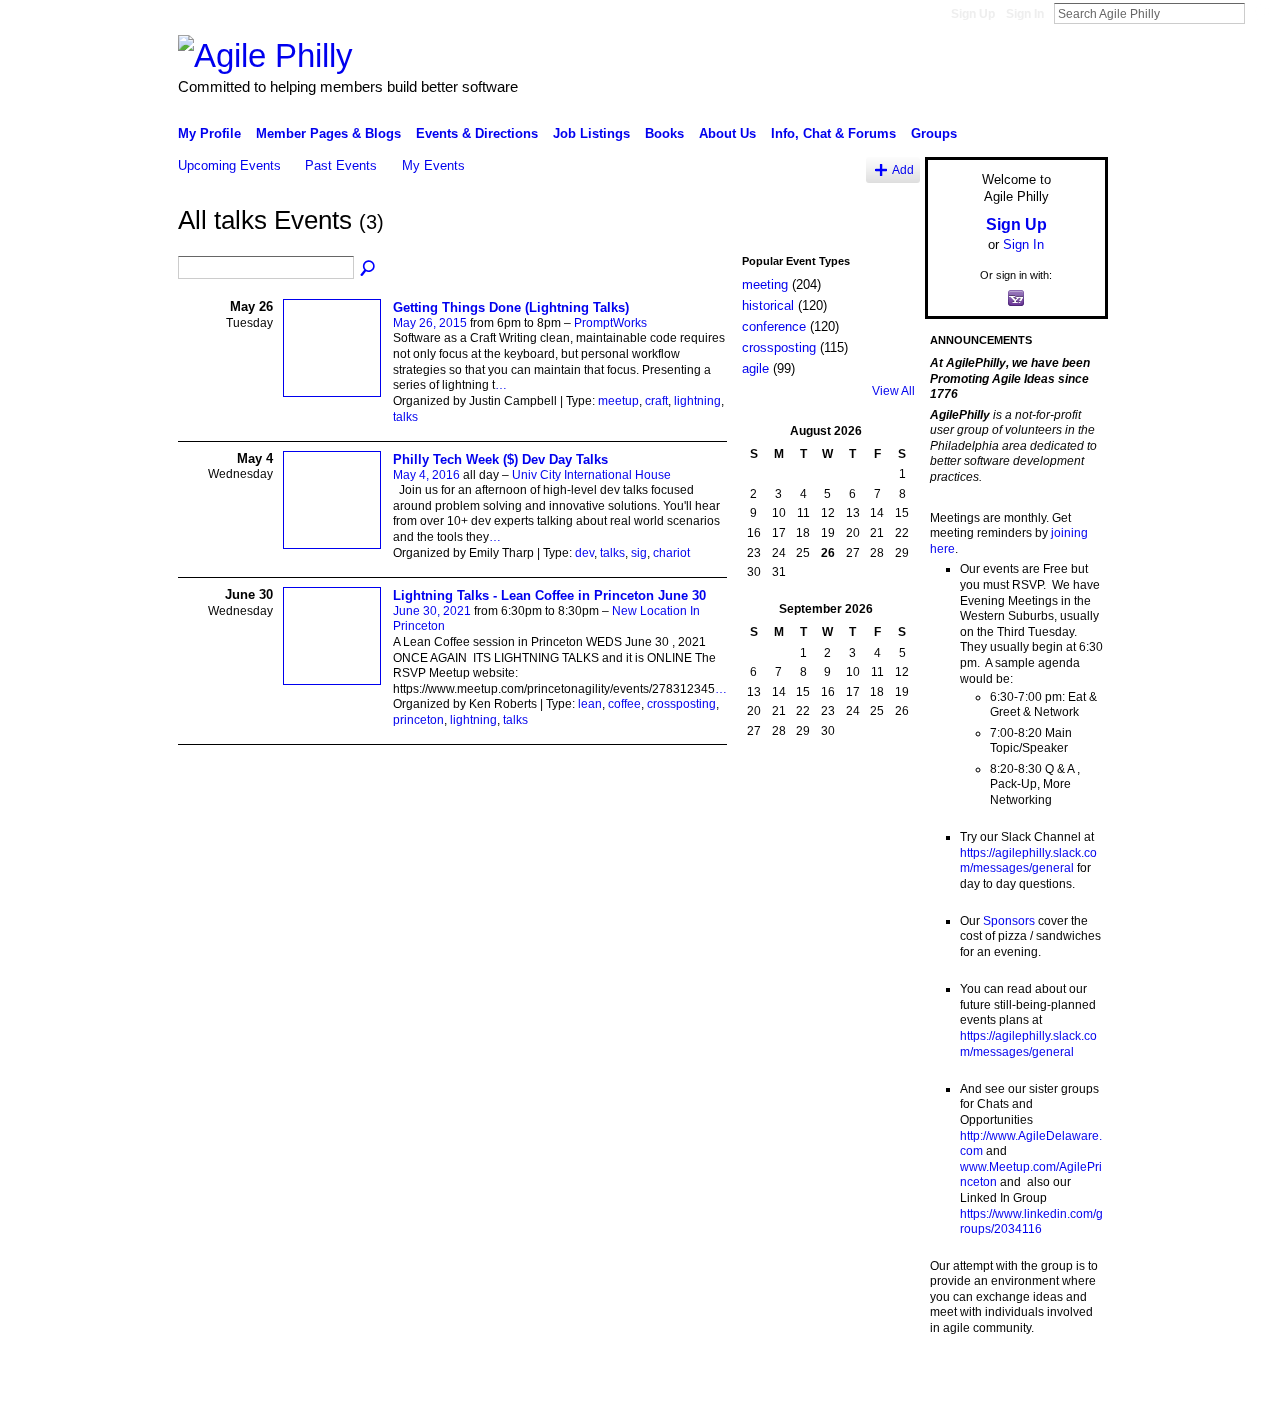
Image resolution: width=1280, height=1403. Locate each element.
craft (656, 401)
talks (405, 417)
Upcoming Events (229, 165)
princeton (418, 720)
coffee (624, 704)
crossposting (681, 704)
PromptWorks (610, 323)
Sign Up (973, 14)
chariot (671, 553)
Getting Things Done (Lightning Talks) (511, 307)
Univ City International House (591, 475)
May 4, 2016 (426, 475)
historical (768, 305)
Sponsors (1009, 921)
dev (584, 553)
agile (755, 368)
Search (1261, 13)
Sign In (1025, 14)
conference (774, 326)
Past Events (341, 165)
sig (639, 553)
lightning (697, 401)
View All (893, 391)
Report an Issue (960, 1380)
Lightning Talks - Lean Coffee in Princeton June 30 (549, 595)
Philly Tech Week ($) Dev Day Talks (500, 459)
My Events (433, 165)
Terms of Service (1063, 1380)
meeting (765, 284)
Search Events (369, 269)
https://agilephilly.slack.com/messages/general (1028, 861)
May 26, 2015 (430, 323)
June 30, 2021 (432, 611)
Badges (881, 1380)
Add (903, 169)
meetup (618, 401)
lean (590, 704)
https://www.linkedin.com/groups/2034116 (1031, 1222)
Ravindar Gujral (328, 1380)
